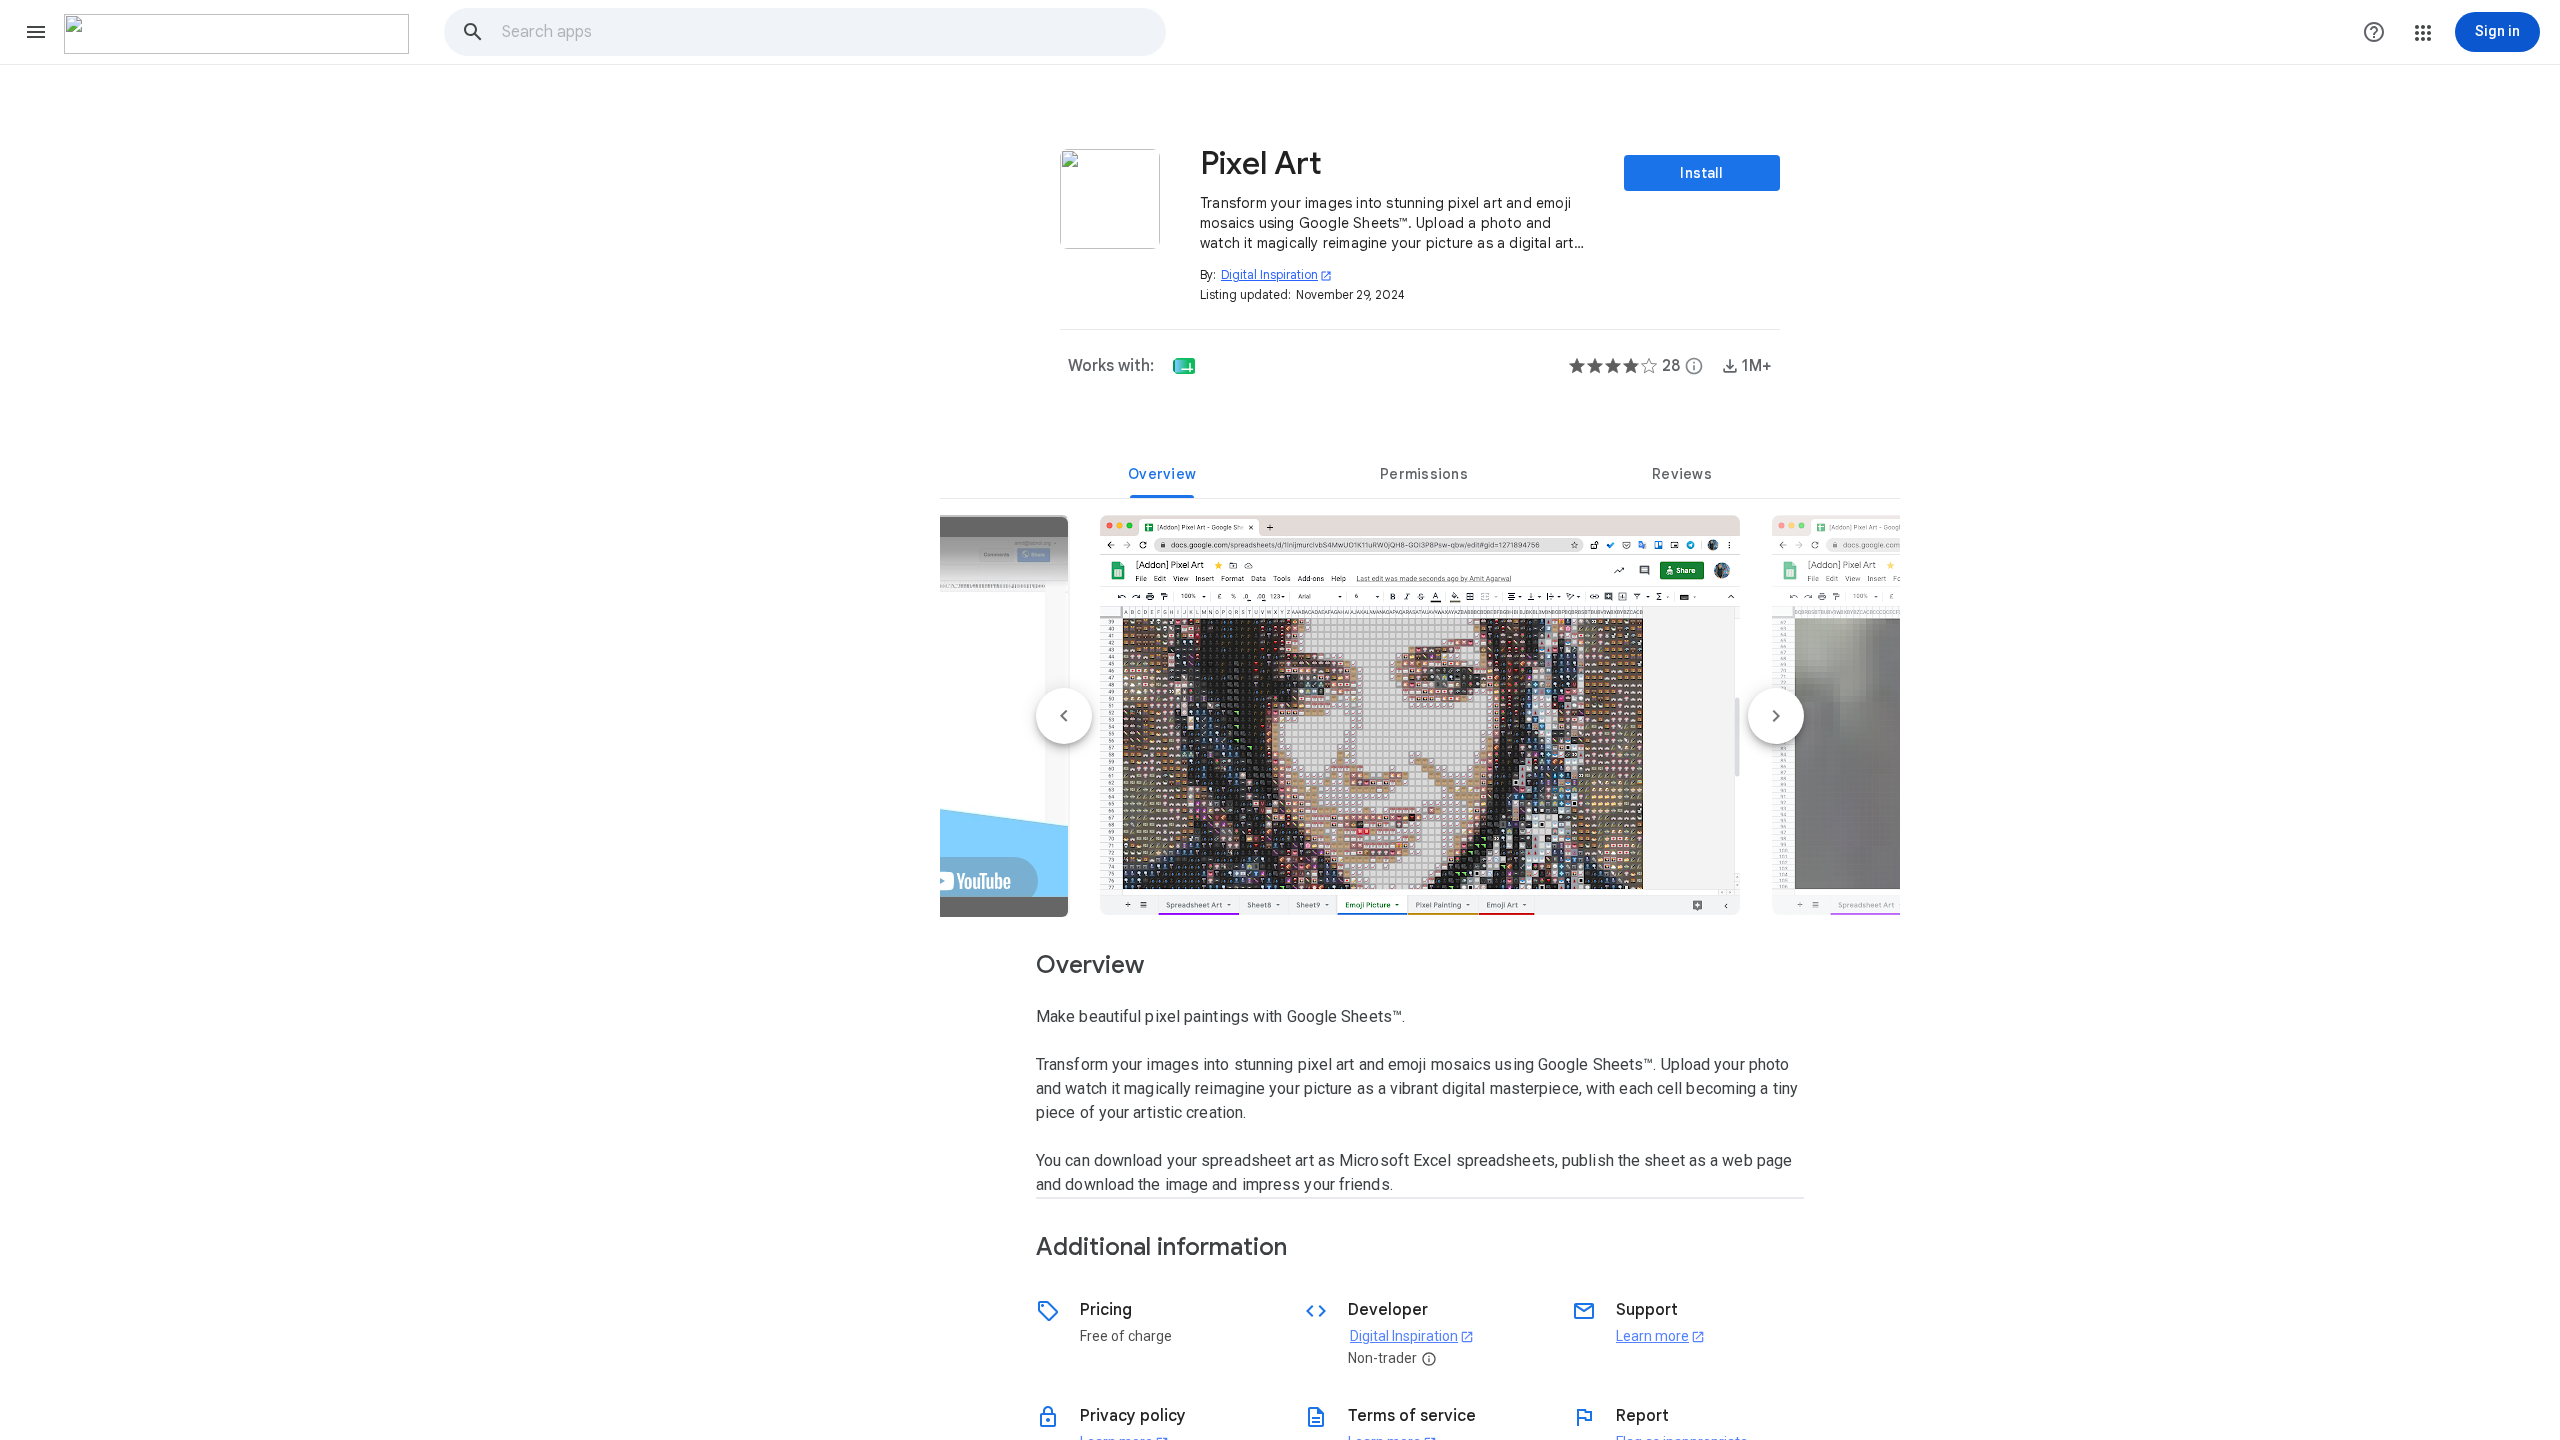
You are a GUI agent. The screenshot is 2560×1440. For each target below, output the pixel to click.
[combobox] (833, 32)
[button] (36, 32)
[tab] (1162, 474)
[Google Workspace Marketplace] (236, 34)
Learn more (1660, 1336)
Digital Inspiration (1276, 274)
